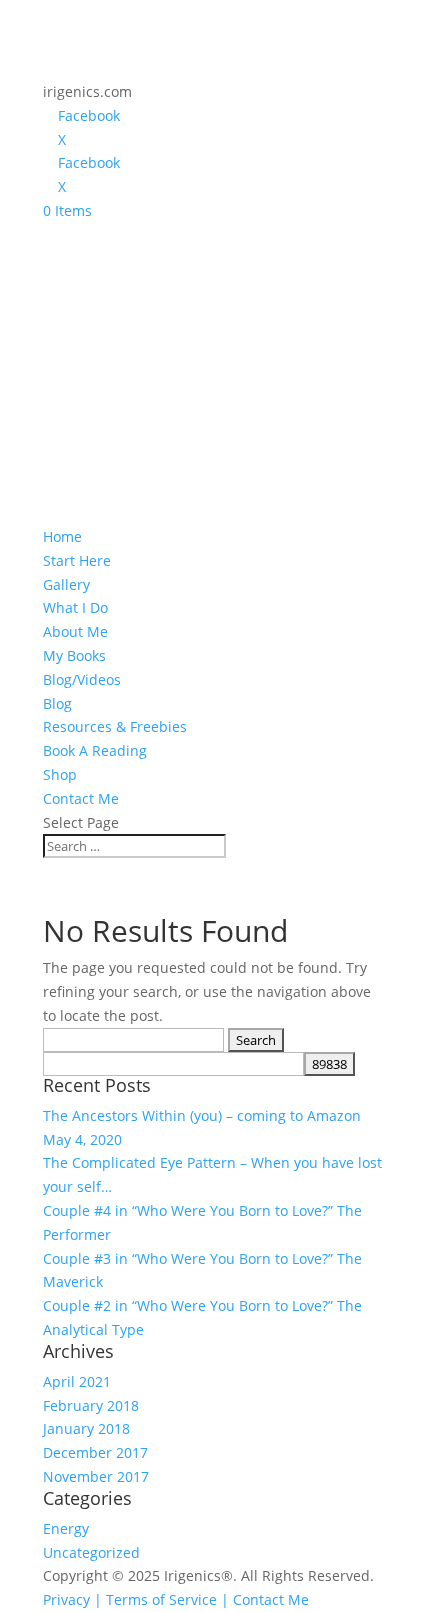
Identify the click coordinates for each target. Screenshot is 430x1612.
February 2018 (91, 1405)
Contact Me (81, 798)
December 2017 (95, 1452)
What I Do (75, 607)
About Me (75, 631)
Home (62, 536)
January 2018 (86, 1428)
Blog (57, 703)
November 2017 (96, 1476)
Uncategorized (91, 1552)
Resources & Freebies (115, 726)
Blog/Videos (82, 679)
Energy (66, 1528)
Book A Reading (95, 750)
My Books (74, 655)
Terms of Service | (167, 1599)
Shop (60, 774)
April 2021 (77, 1381)
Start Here (77, 560)
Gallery (66, 584)
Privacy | (72, 1599)
